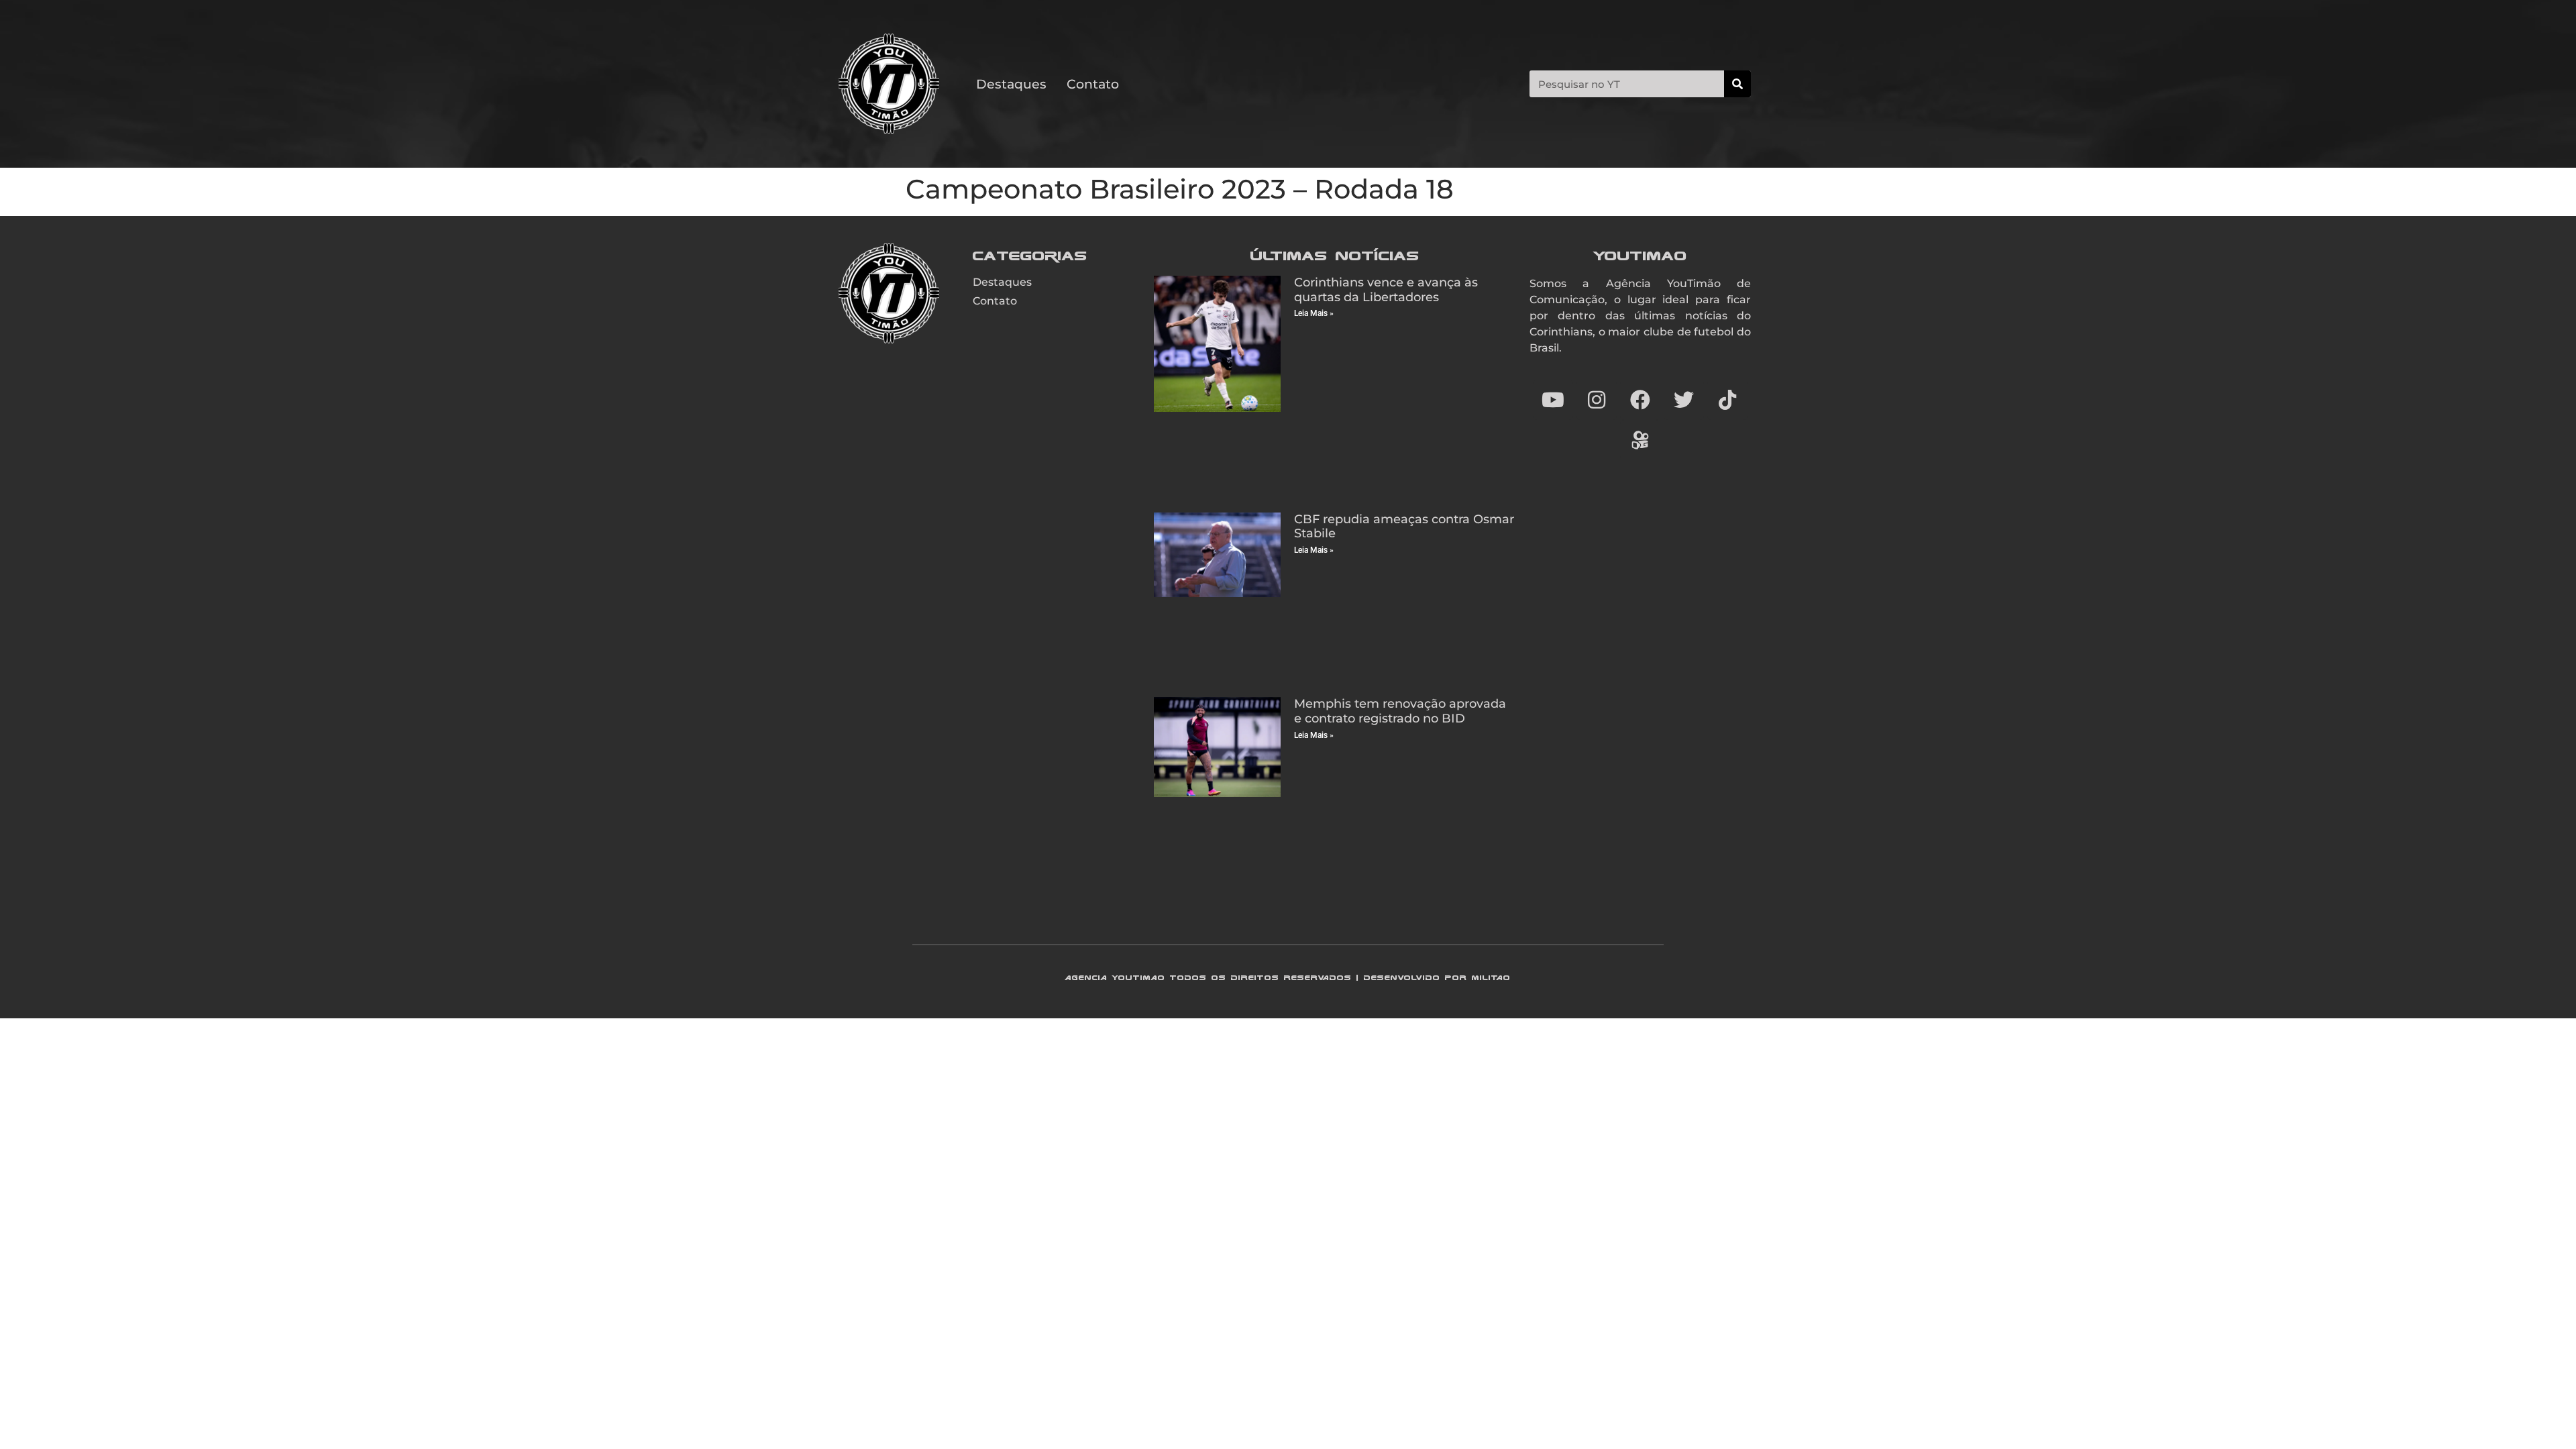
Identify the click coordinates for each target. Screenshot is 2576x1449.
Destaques (1011, 84)
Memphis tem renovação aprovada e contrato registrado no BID (1400, 711)
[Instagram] (1597, 400)
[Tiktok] (1727, 400)
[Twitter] (1684, 400)
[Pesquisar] (1737, 84)
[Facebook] (1640, 400)
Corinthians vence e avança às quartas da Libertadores (1386, 290)
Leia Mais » (1314, 313)
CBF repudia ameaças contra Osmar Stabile (1404, 527)
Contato (1093, 84)
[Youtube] (1553, 400)
